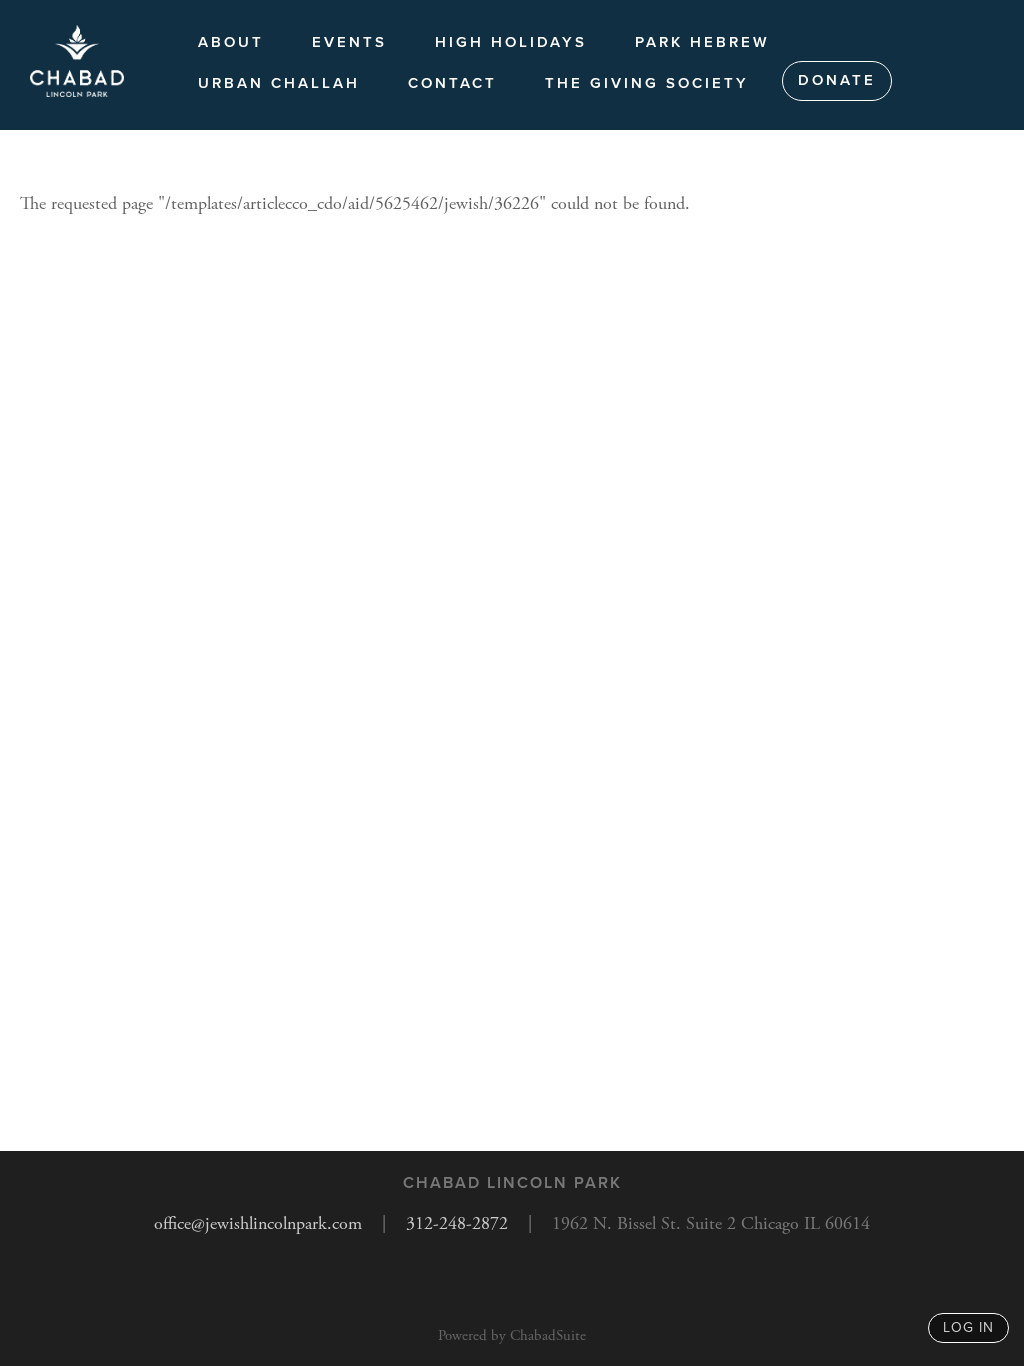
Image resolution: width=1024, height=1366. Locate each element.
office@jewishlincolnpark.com (258, 1223)
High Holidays (511, 42)
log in (968, 1327)
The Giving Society (647, 83)
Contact (452, 83)
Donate (837, 80)
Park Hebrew (702, 42)
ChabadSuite (548, 1335)
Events (349, 42)
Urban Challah (279, 83)
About (231, 42)
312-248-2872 (457, 1223)
